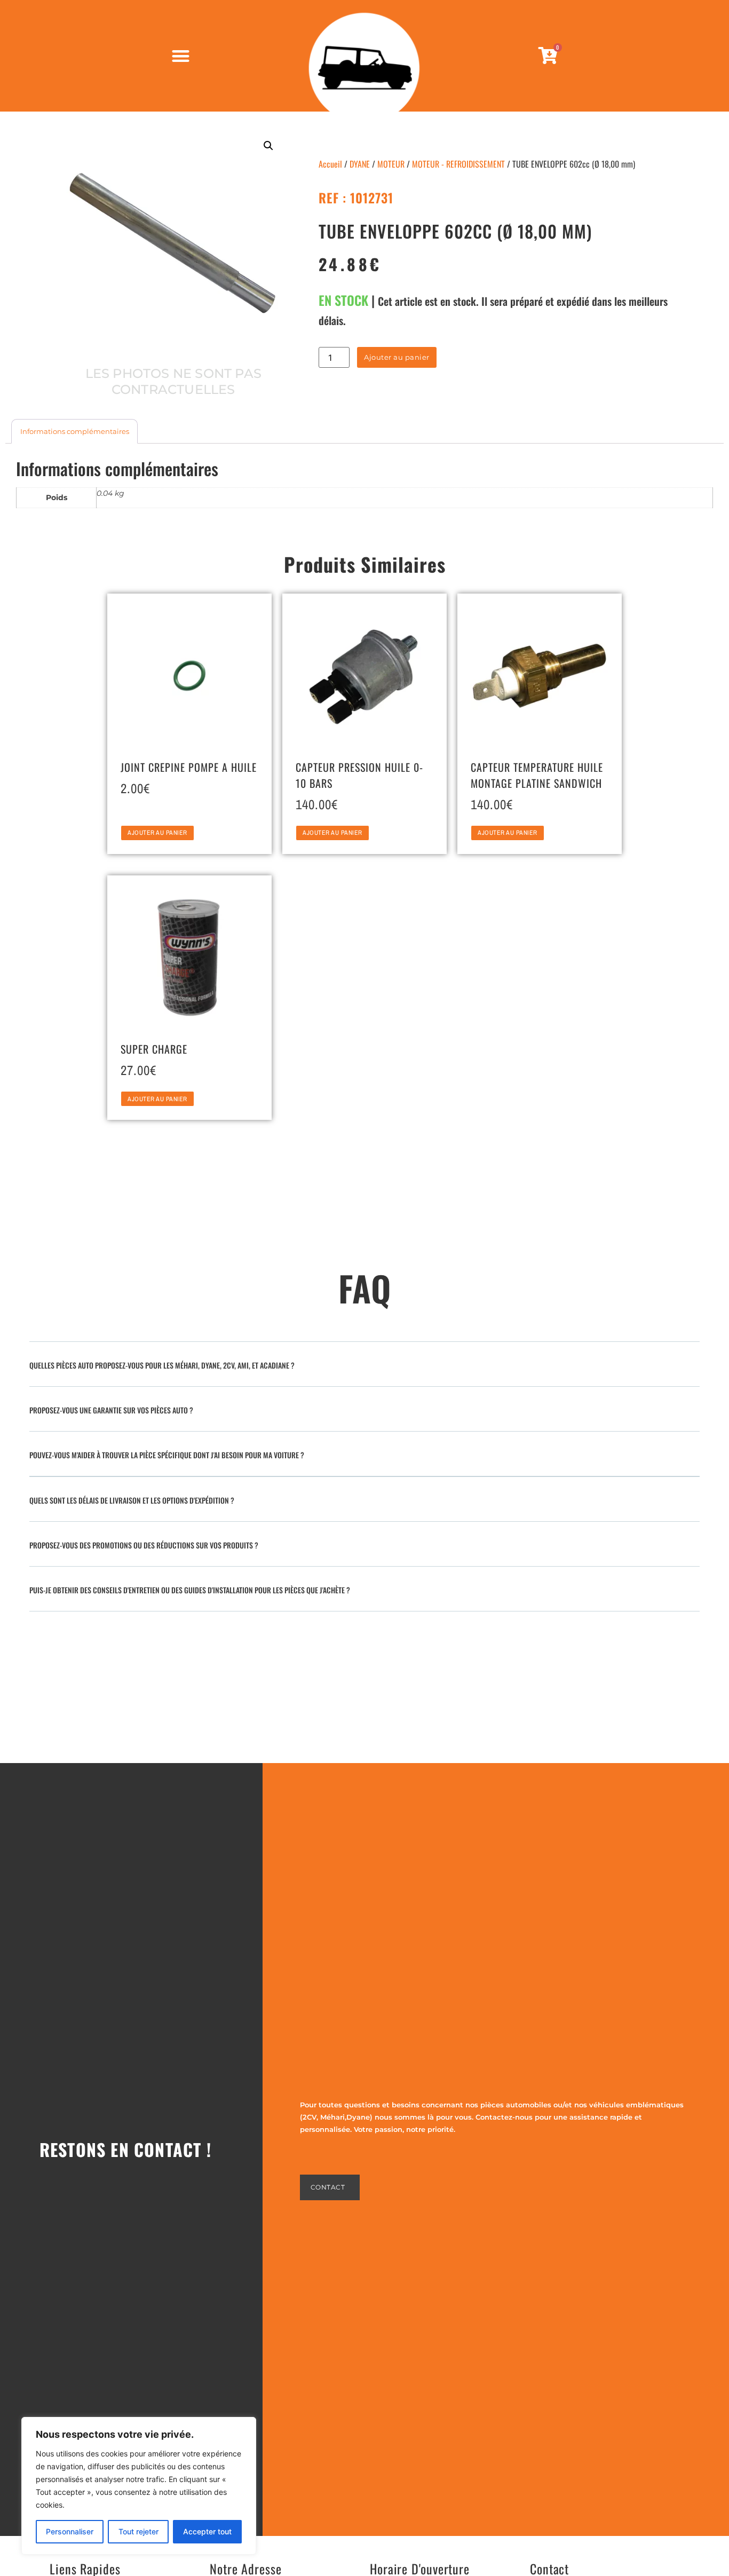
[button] (268, 146)
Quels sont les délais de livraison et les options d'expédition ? (132, 1500)
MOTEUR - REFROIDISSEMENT (458, 164)
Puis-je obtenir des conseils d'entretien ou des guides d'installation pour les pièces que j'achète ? (190, 1590)
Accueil (330, 164)
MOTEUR (391, 164)
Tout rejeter (138, 2531)
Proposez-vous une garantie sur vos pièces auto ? (111, 1410)
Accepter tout (207, 2531)
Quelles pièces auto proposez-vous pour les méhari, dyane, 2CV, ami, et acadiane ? (162, 1365)
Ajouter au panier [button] (157, 833)
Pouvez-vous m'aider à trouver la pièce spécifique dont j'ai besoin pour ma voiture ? (167, 1455)
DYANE (360, 164)
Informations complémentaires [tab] (75, 431)
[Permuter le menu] (181, 56)
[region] (139, 2486)
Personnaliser (70, 2531)
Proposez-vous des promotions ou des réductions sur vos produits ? (144, 1545)
